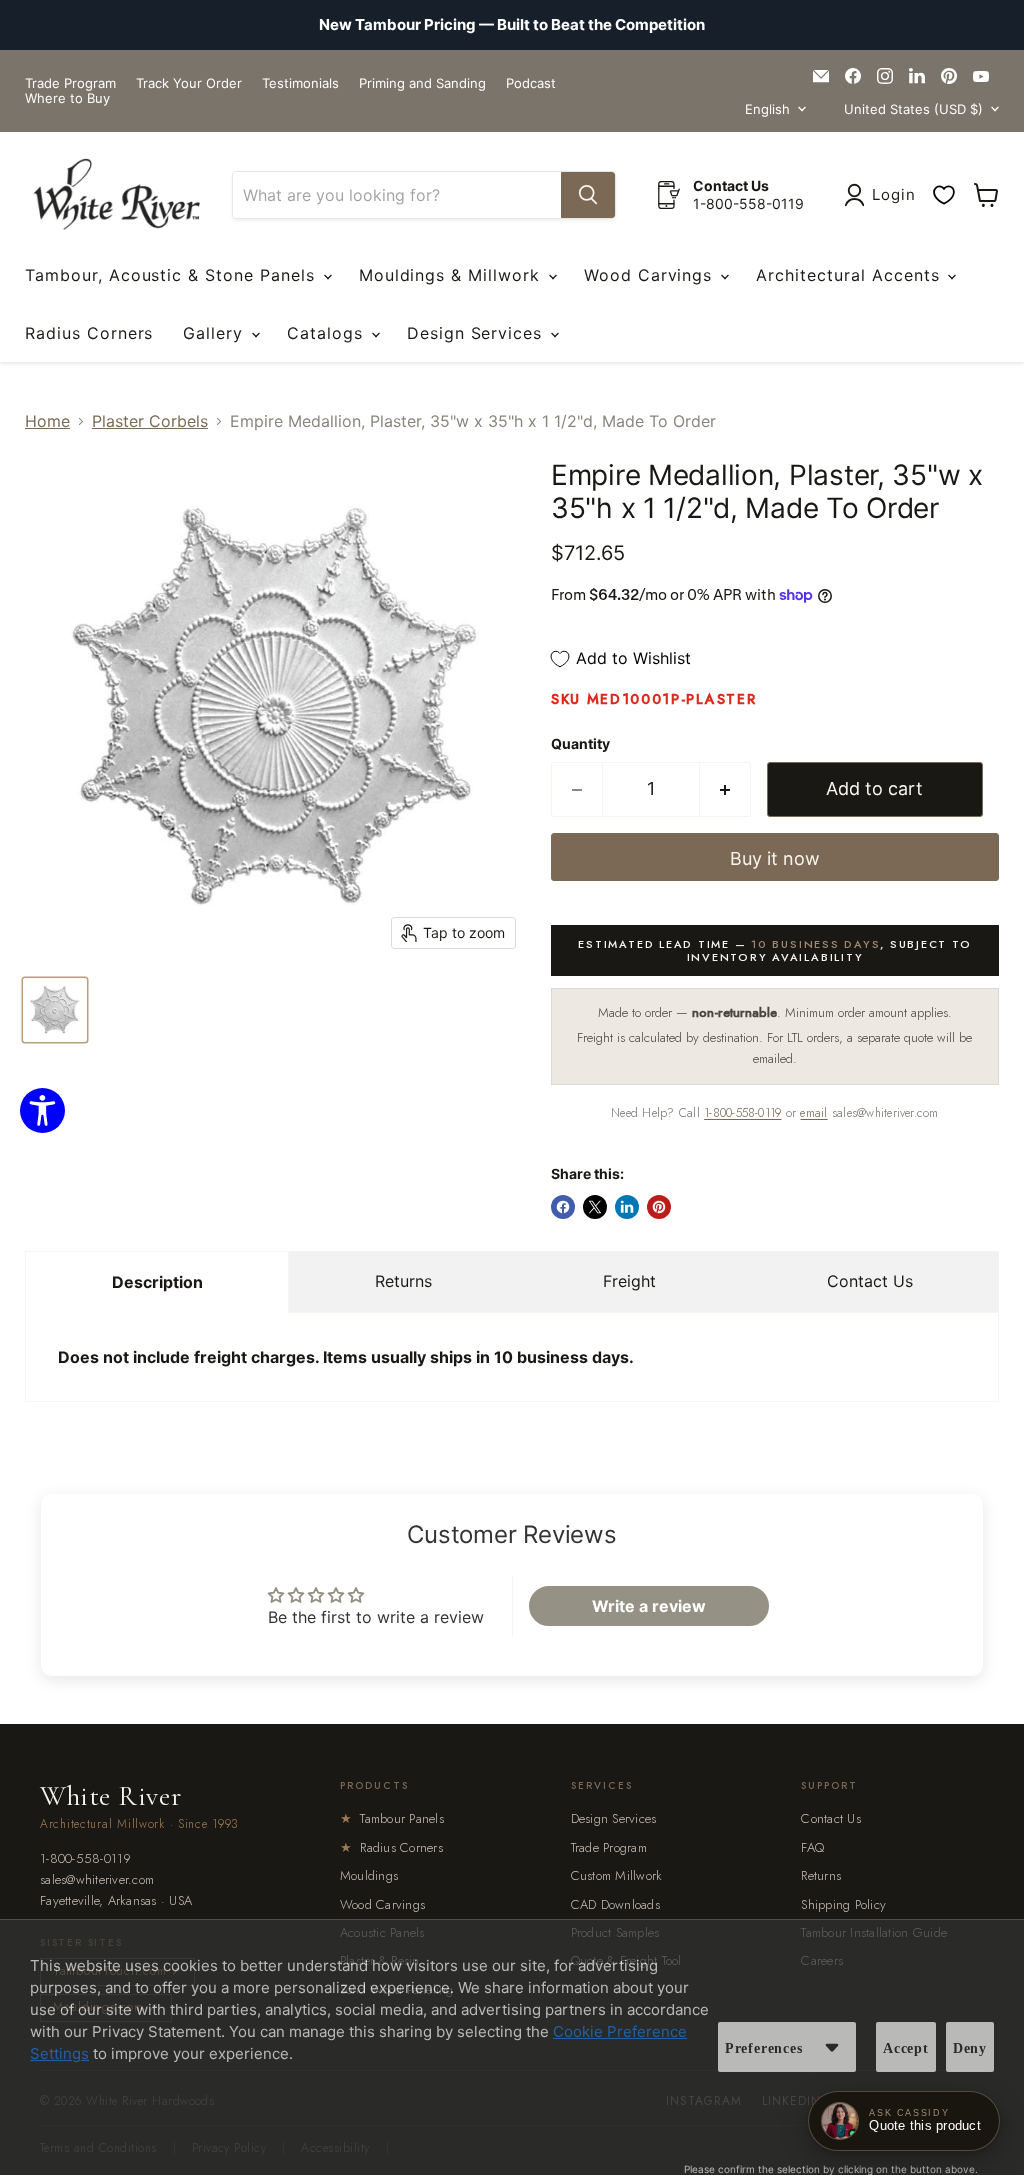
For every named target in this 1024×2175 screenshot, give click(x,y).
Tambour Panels (392, 1818)
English (767, 109)
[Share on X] (595, 1207)
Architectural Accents (850, 275)
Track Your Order (189, 83)
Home (47, 421)
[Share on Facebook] (563, 1207)
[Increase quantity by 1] (725, 789)
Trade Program (70, 83)
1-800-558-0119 (742, 1113)
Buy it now (775, 858)
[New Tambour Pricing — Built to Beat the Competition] (512, 25)
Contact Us (870, 1281)
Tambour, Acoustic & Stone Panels (173, 275)
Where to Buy (67, 98)
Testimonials (300, 83)
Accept (906, 2048)
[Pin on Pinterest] (659, 1207)
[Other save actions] (832, 2047)
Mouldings (369, 1875)
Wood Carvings (651, 275)
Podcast (531, 83)
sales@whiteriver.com (97, 1880)
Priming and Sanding (422, 83)
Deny (970, 2048)
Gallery (216, 333)
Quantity (580, 744)
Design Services (477, 333)
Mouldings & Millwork (452, 275)
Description (157, 1282)
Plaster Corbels (150, 421)
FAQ (812, 1847)
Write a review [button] (649, 1606)
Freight (629, 1281)
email (813, 1113)
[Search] (588, 195)
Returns (403, 1281)
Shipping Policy (843, 1904)
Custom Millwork (617, 1875)
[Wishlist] (944, 195)
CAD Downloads (615, 1904)
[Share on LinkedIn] (627, 1207)
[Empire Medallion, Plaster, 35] (55, 1010)
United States (913, 109)
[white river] (116, 194)
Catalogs (328, 333)
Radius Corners (89, 333)
